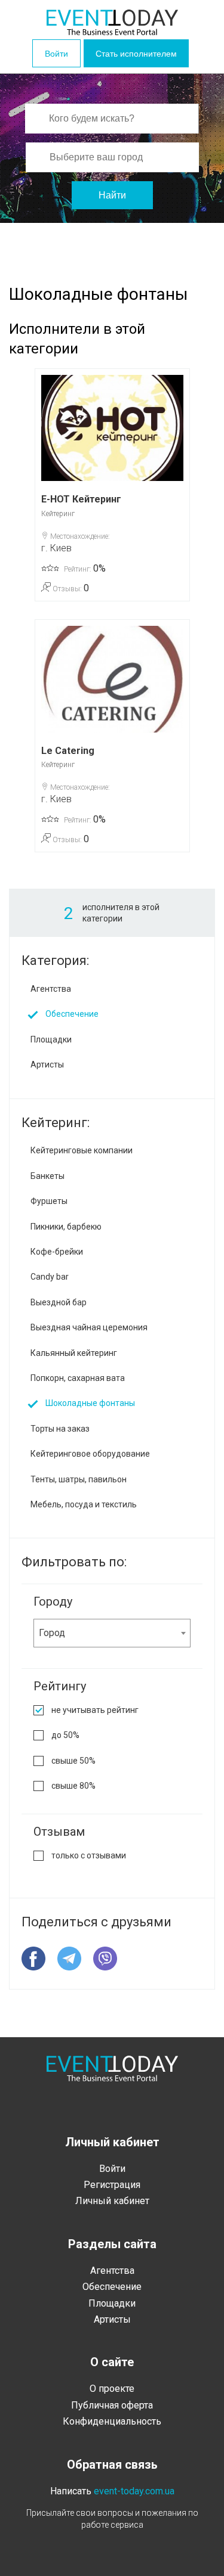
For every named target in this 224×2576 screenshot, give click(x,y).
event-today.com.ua (134, 2491)
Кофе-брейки (57, 1252)
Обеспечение (72, 1014)
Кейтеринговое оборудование (90, 1454)
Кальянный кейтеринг (74, 1353)
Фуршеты (49, 1201)
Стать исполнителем (136, 54)
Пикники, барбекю (66, 1227)
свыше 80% (73, 1786)
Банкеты (47, 1176)
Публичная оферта (112, 2405)
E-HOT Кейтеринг (81, 499)
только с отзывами (89, 1855)
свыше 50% (73, 1761)
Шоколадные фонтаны (90, 1403)
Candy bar (50, 1277)
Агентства (51, 989)
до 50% (65, 1735)
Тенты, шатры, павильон (79, 1479)
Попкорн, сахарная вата (78, 1378)
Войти (56, 54)
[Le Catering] (112, 679)
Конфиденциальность (112, 2421)
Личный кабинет (112, 2201)
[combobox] (112, 1633)
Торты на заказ (60, 1429)
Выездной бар (59, 1302)
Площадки (51, 1039)
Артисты (47, 1064)
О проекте (112, 2389)
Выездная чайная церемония (89, 1327)
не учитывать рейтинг (95, 1710)
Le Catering (68, 751)
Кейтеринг (58, 514)
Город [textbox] (52, 1633)
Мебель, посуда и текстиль (84, 1504)
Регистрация (112, 2185)
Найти (112, 195)
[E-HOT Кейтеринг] (112, 428)
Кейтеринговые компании (82, 1150)
